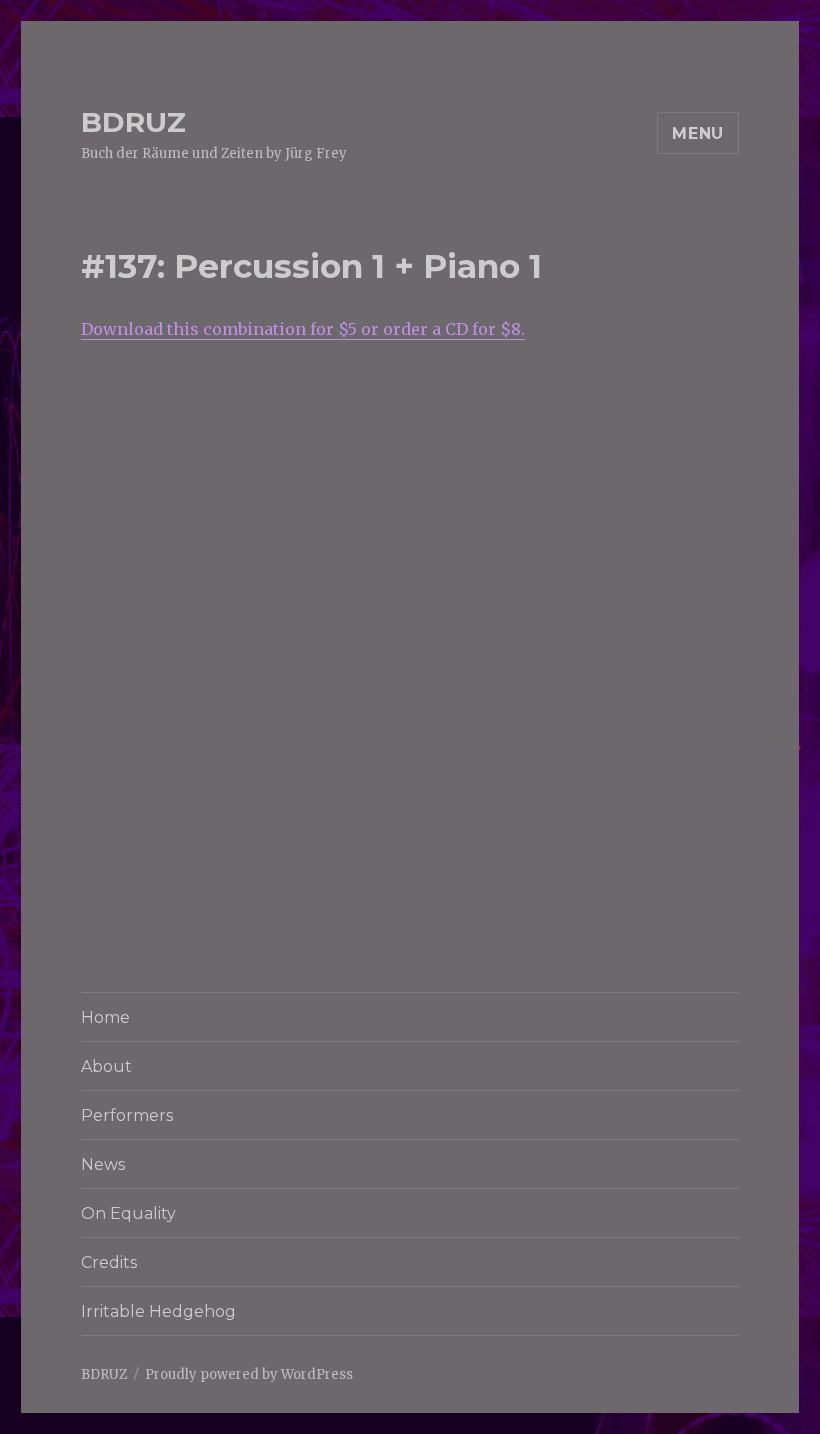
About (106, 1066)
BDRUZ (133, 122)
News (103, 1164)
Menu (698, 133)
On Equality (128, 1213)
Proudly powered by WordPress (249, 1374)
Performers (127, 1115)
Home (105, 1017)
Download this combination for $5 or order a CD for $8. (303, 329)
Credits (109, 1262)
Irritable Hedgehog (158, 1311)
